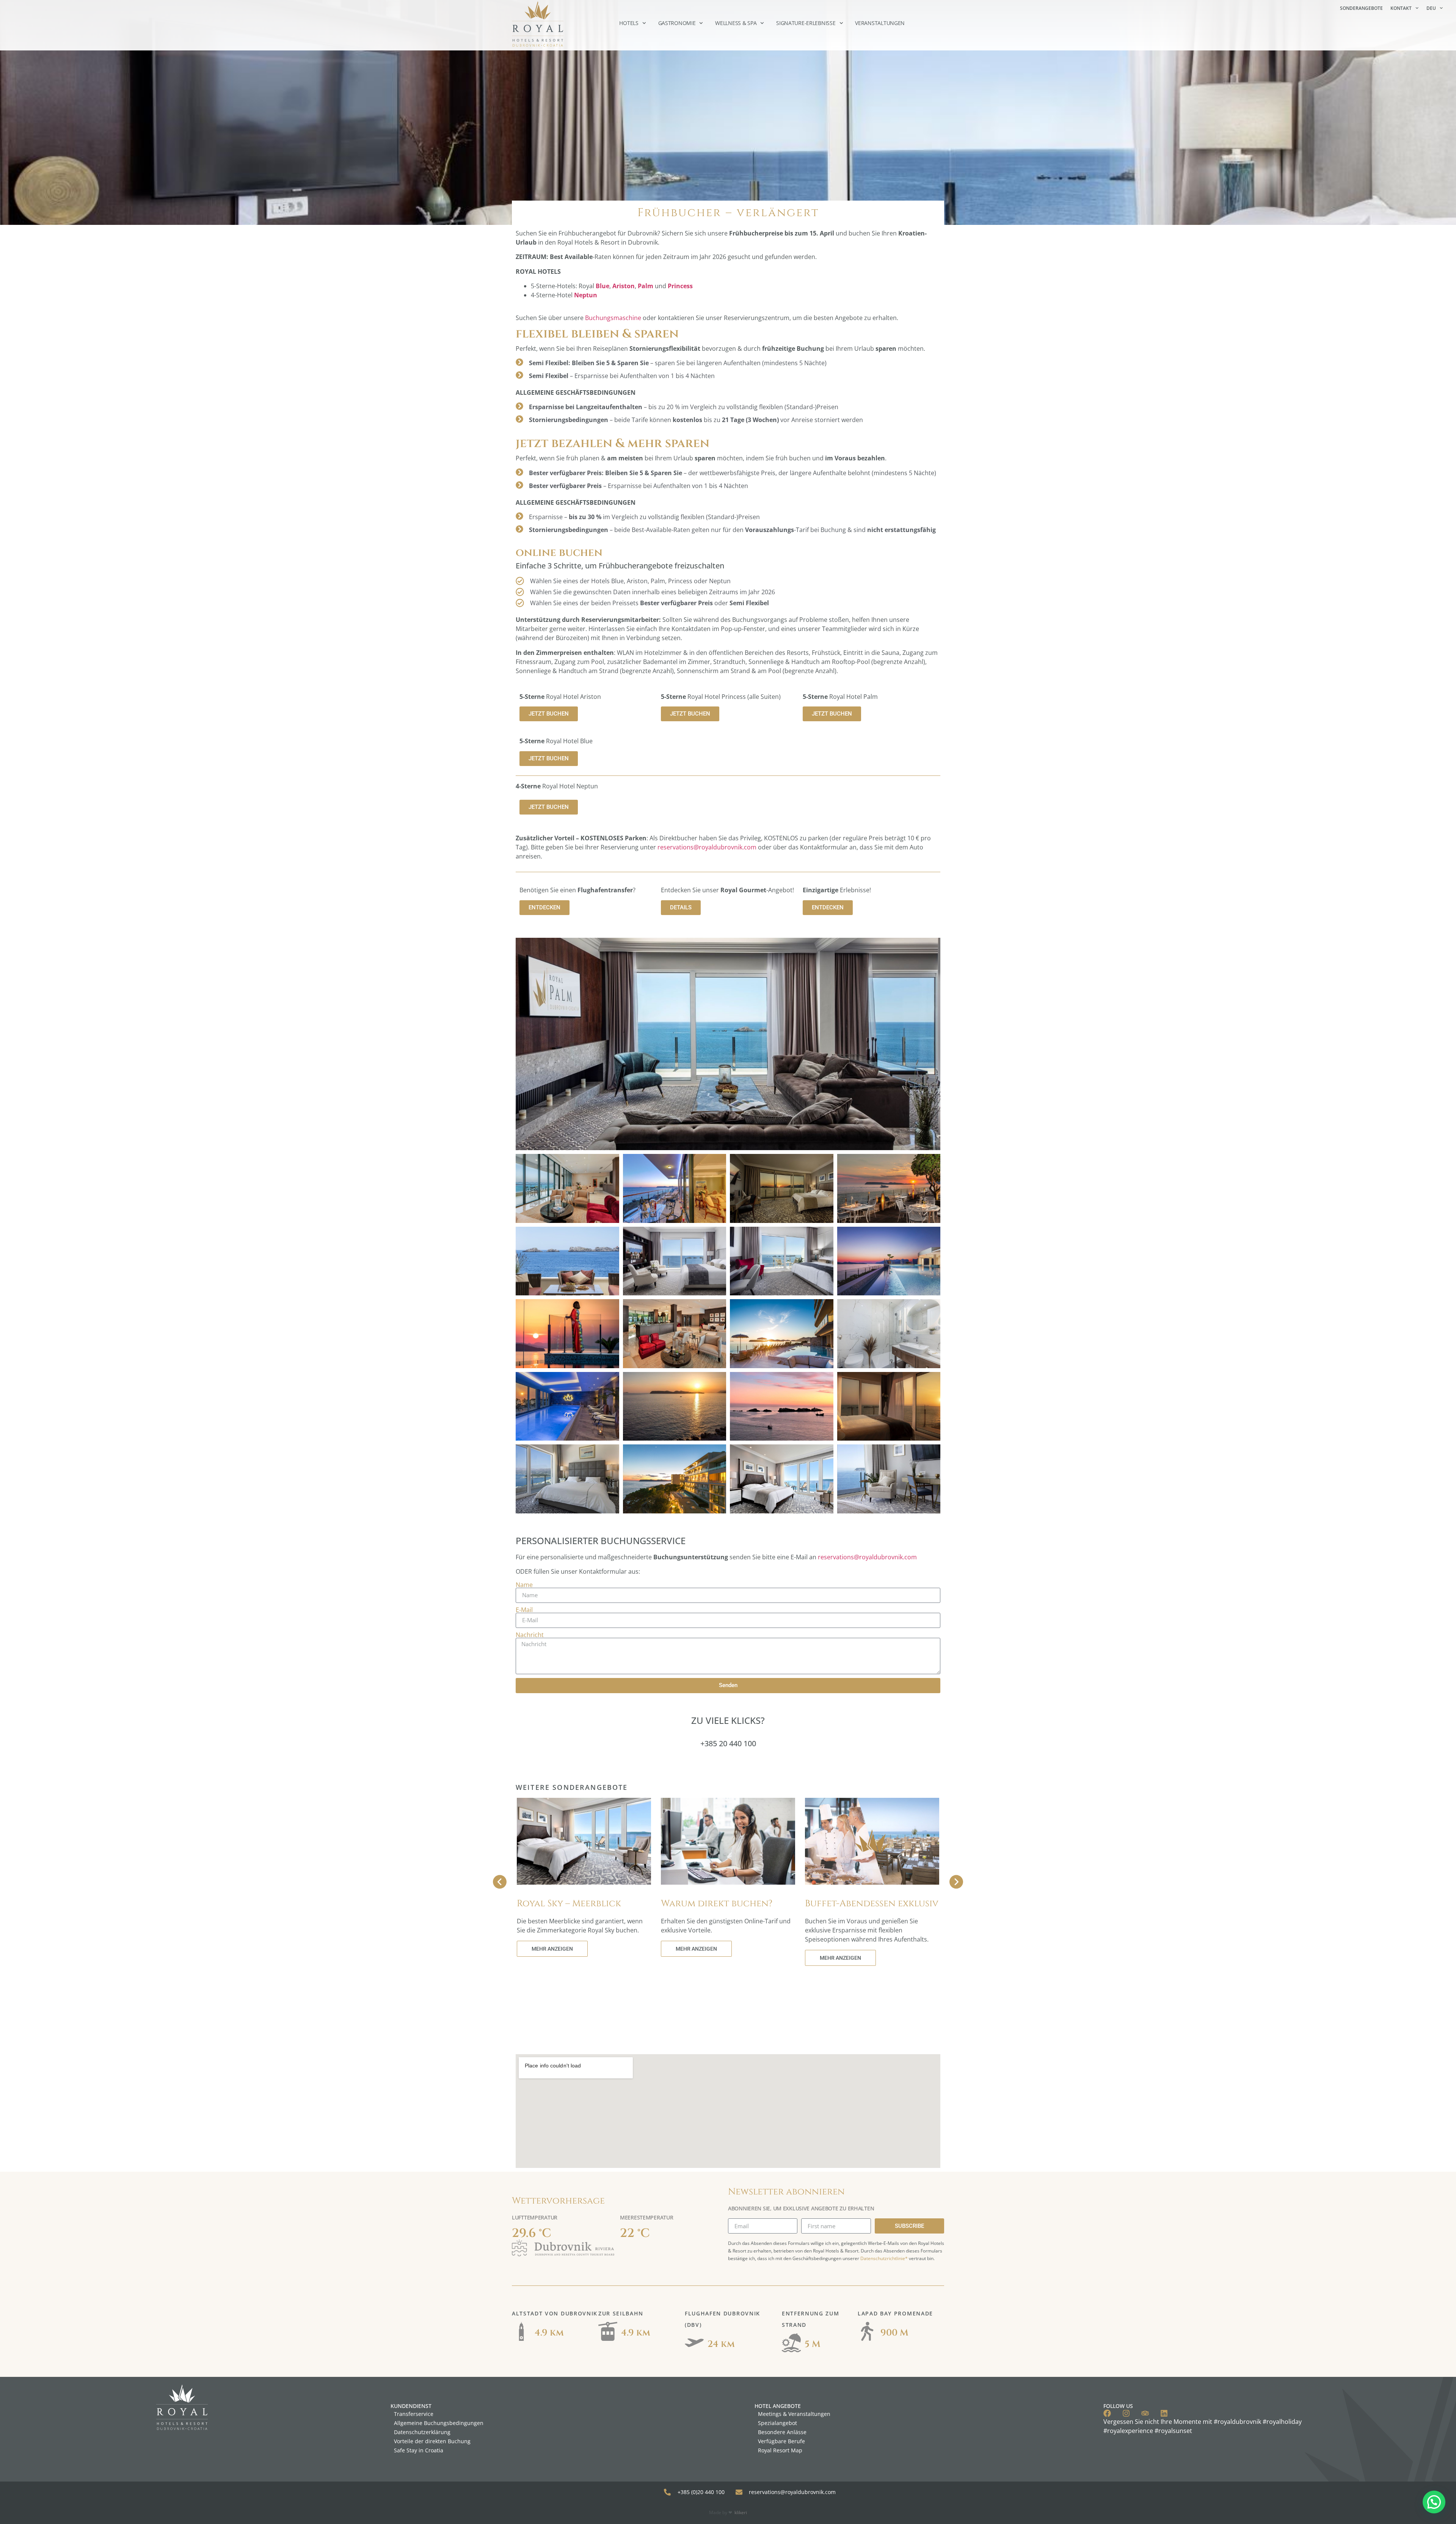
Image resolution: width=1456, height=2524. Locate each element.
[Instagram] (1126, 2413)
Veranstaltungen (880, 23)
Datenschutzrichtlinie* (884, 2258)
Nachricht (530, 1635)
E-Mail (524, 1610)
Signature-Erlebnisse (806, 23)
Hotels (629, 23)
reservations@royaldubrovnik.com (707, 847)
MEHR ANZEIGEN (552, 1949)
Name (524, 1585)
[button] (1434, 2502)
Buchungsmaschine (613, 318)
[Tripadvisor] (1145, 2413)
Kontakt (1401, 8)
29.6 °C (532, 2233)
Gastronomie (677, 23)
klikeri (741, 2512)
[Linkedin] (1164, 2413)
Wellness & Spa (736, 23)
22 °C (635, 2233)
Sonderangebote (1361, 8)
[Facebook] (1107, 2413)
